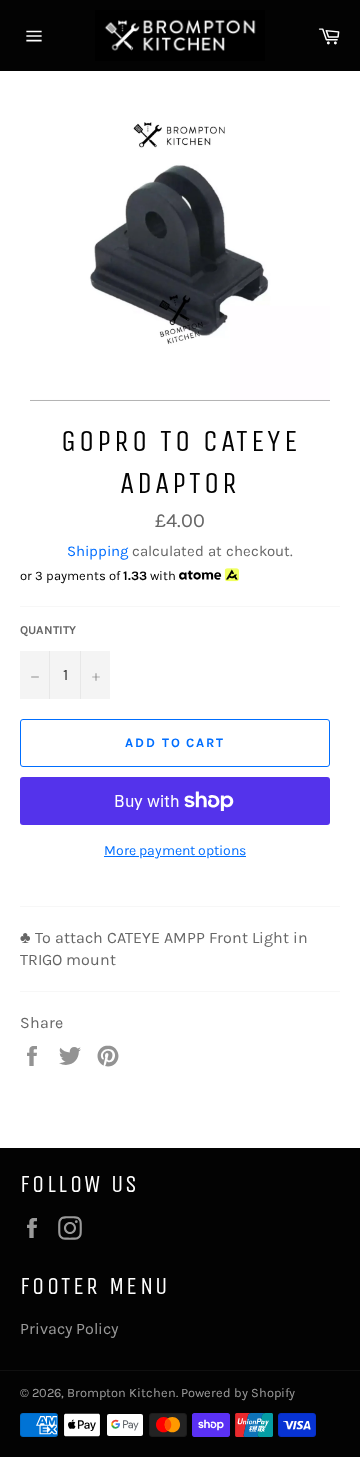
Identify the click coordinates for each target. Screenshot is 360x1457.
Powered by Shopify (238, 1392)
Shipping (97, 551)
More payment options (175, 850)
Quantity (48, 630)
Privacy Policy (69, 1328)
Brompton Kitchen (121, 1392)
